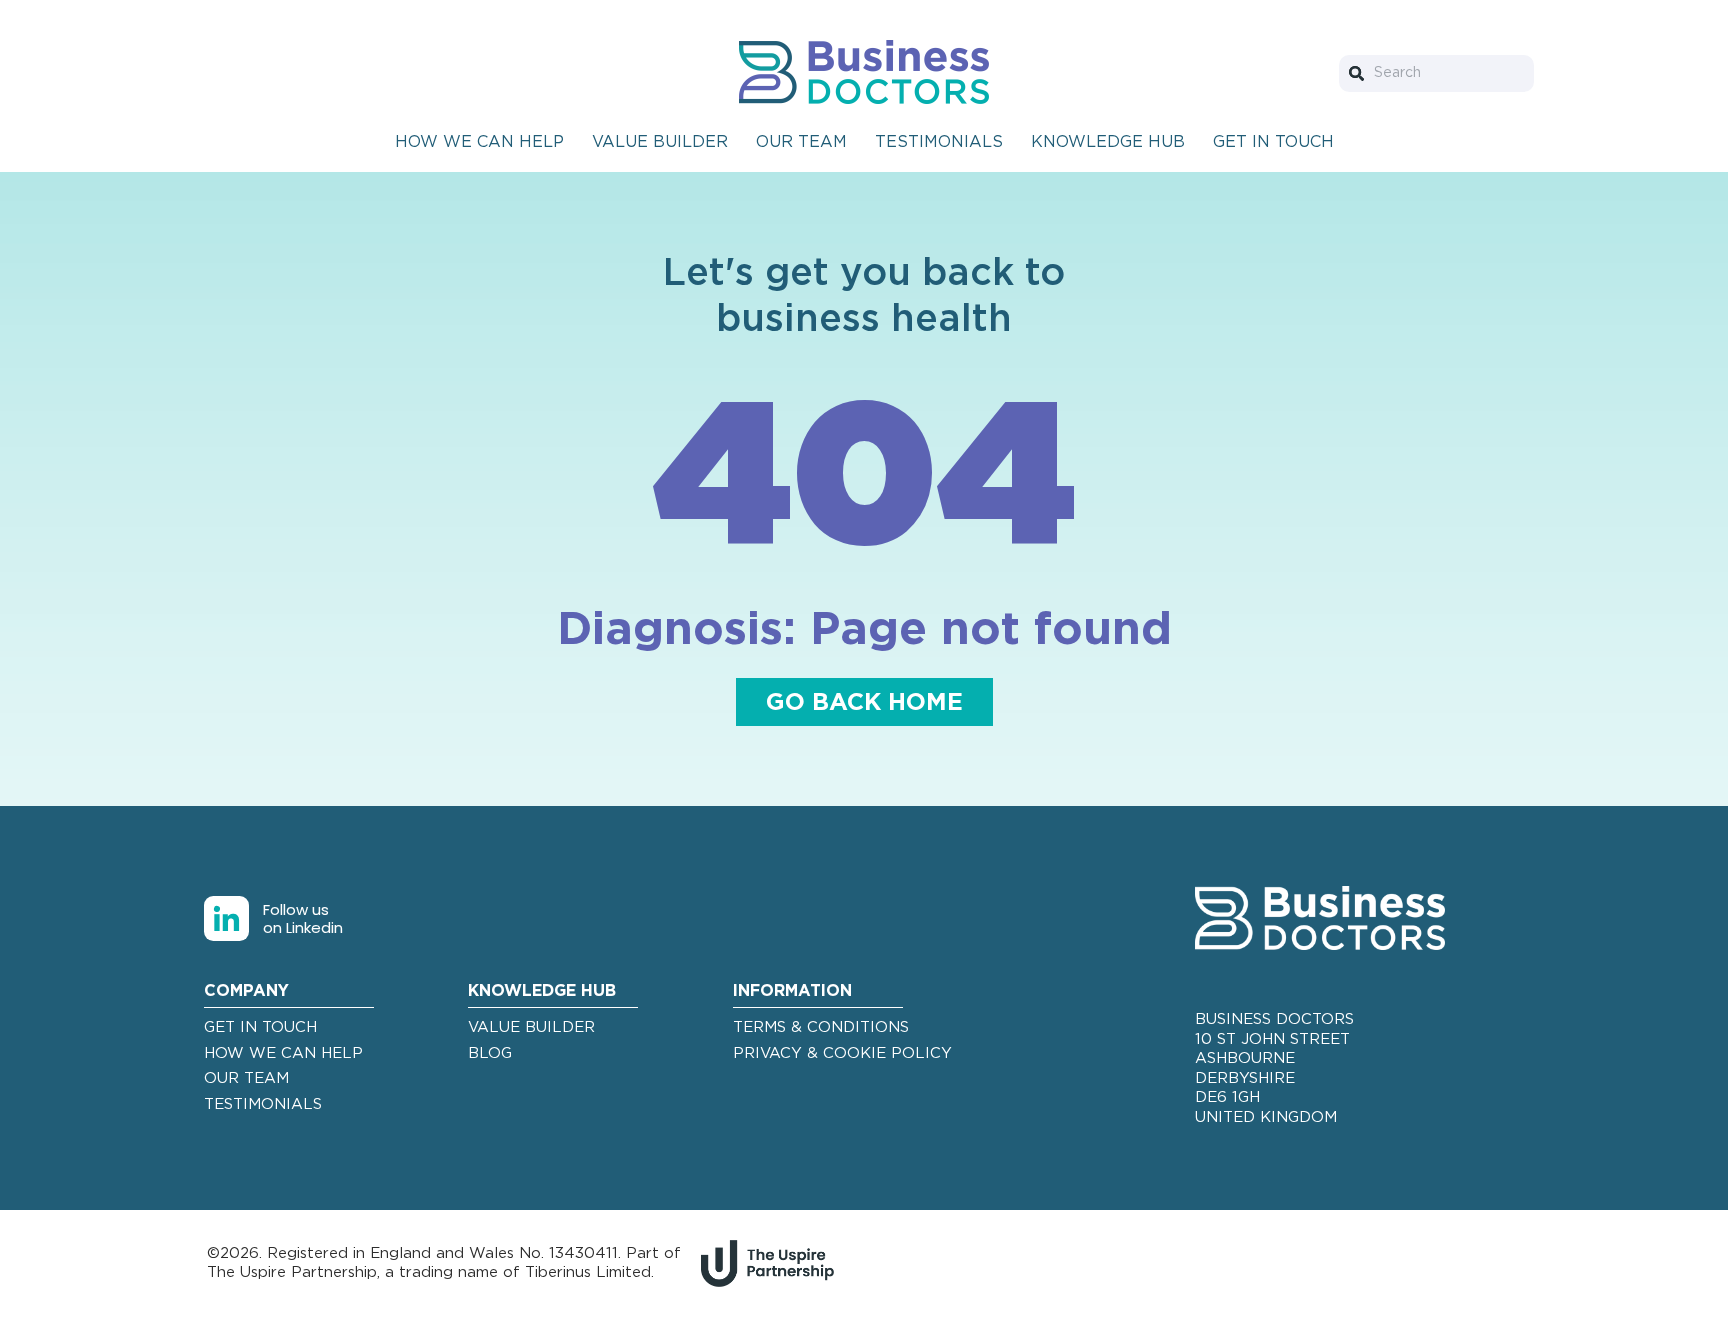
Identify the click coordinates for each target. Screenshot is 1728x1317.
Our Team (801, 142)
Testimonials (939, 142)
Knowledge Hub (1108, 142)
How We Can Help (479, 142)
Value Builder (660, 142)
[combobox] (1436, 73)
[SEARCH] (1360, 73)
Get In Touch (1273, 142)
